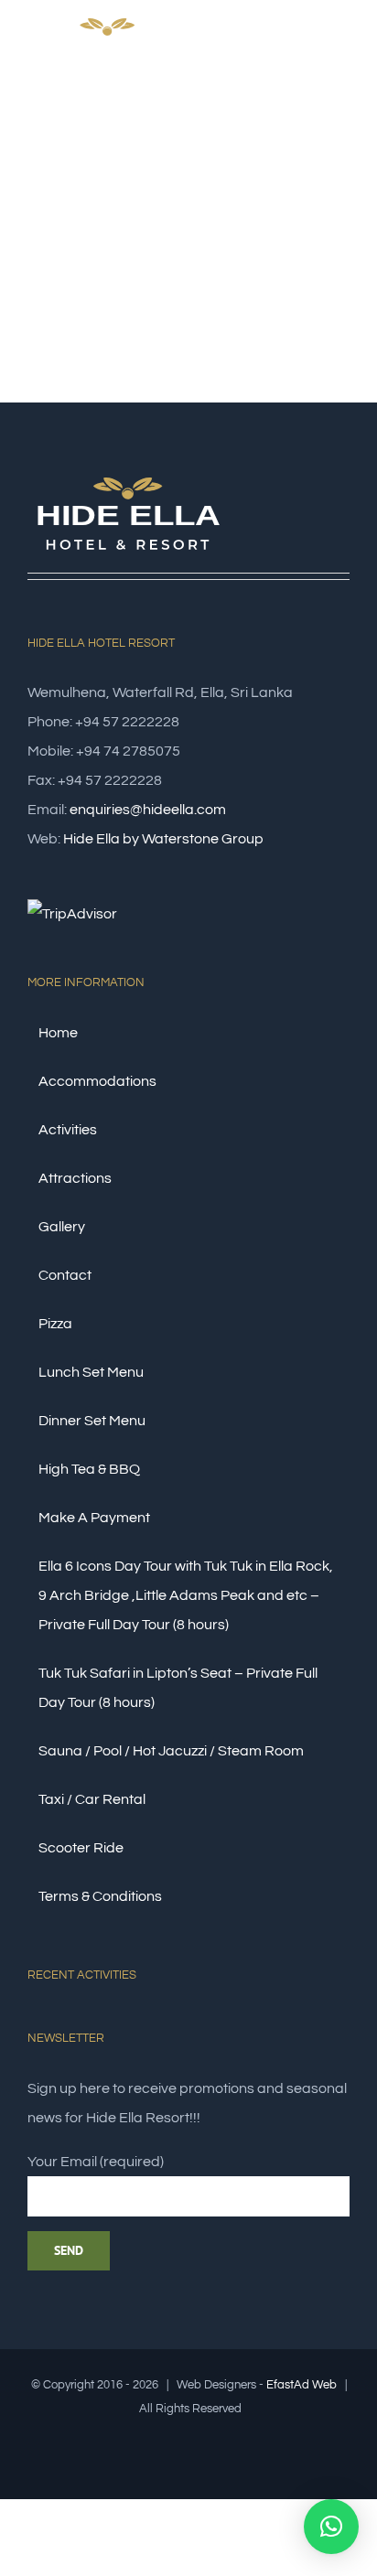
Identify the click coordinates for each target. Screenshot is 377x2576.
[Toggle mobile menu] (342, 58)
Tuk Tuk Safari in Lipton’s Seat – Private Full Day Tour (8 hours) (178, 1688)
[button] (331, 2527)
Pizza (55, 1324)
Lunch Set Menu (91, 1372)
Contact (65, 1275)
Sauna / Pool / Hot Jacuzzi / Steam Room (171, 1751)
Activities (68, 1130)
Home (58, 1033)
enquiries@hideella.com (148, 810)
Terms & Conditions (100, 1896)
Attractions (75, 1178)
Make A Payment (94, 1518)
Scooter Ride (81, 1848)
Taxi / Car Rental (92, 1799)
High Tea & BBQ (89, 1469)
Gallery (62, 1227)
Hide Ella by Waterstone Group (163, 839)
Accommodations (97, 1081)
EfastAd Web (302, 2385)
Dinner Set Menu (92, 1421)
